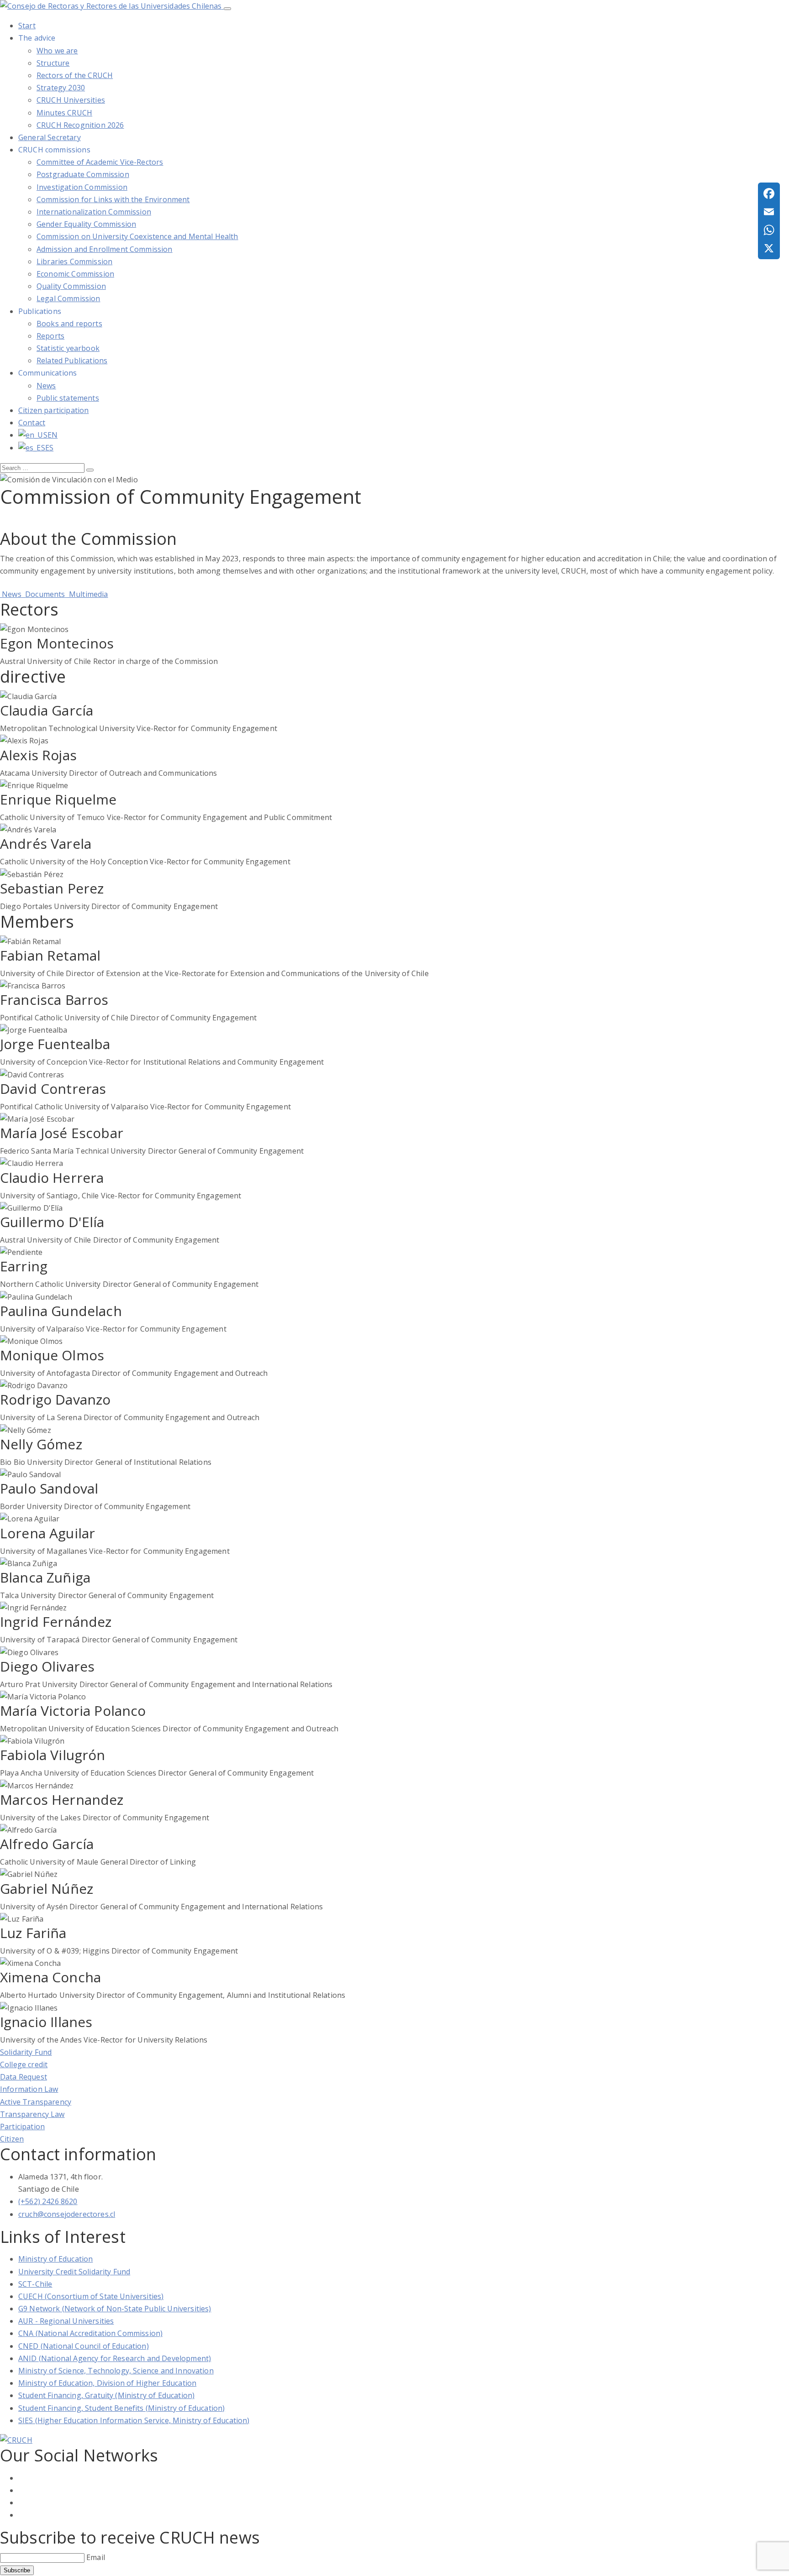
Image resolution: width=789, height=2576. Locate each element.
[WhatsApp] (769, 230)
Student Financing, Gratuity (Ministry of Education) (106, 2395)
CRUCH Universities (71, 100)
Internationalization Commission (94, 212)
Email (96, 2557)
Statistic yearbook (68, 348)
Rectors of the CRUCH (75, 75)
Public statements (68, 398)
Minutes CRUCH (64, 113)
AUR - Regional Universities (66, 2321)
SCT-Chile (35, 2284)
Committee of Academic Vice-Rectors (100, 162)
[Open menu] (227, 9)
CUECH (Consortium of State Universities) (91, 2296)
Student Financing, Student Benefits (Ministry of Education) (121, 2408)
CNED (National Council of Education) (84, 2346)
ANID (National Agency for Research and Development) (115, 2358)
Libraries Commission (74, 261)
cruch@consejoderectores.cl (67, 2214)
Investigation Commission (82, 187)
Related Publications (72, 361)
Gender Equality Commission (86, 224)
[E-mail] (769, 212)
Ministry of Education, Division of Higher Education (107, 2383)
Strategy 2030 (61, 88)
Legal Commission (68, 298)
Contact (32, 423)
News (46, 386)
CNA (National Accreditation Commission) (90, 2333)
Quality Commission (71, 286)
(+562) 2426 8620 (48, 2201)
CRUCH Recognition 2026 (80, 125)
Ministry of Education (55, 2259)
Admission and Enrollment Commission (105, 249)
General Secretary (50, 137)
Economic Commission (75, 274)
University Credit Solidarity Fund (74, 2272)
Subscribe (17, 2570)
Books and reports (69, 324)
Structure (53, 63)
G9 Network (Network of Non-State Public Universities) (115, 2309)
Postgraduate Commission (83, 174)
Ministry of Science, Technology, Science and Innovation (116, 2371)
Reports (50, 336)
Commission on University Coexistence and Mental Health (137, 236)
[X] (769, 248)
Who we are (57, 51)
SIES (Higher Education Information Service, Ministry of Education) (134, 2420)
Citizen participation (53, 410)
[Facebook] (769, 193)
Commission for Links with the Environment (113, 199)
